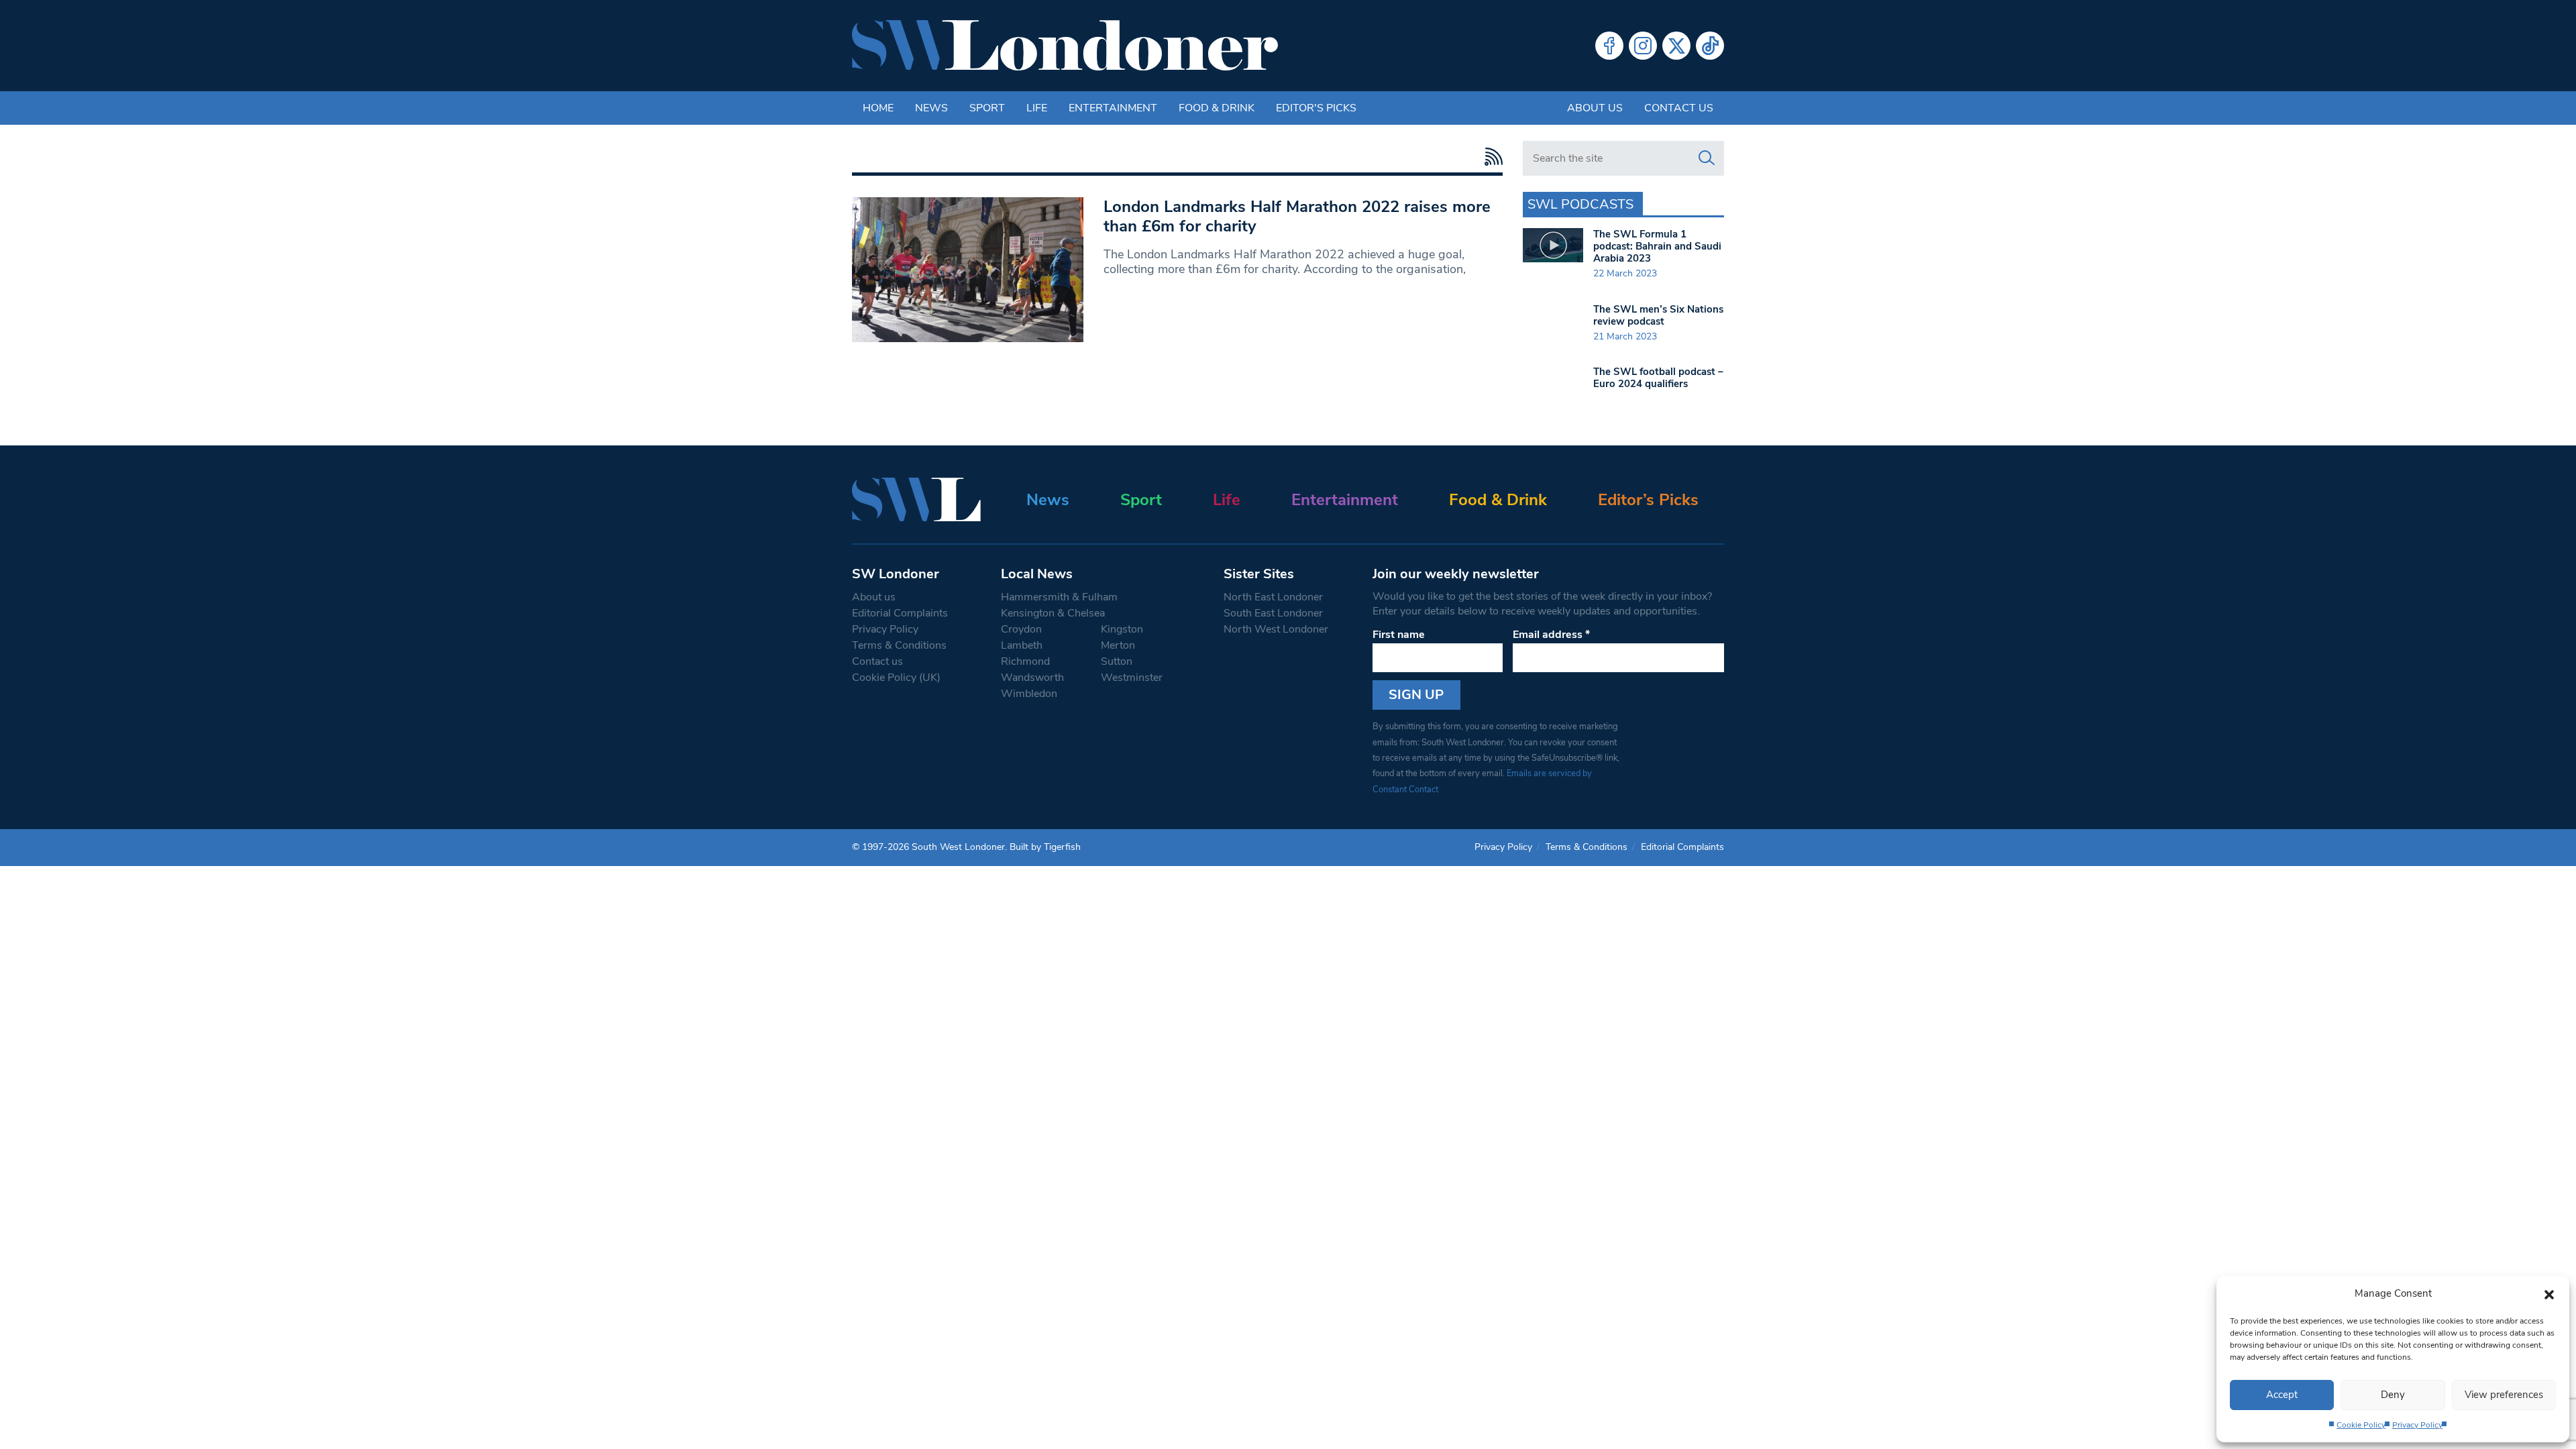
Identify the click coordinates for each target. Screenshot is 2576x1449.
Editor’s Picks (1648, 500)
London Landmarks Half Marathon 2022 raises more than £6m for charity (1297, 216)
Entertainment (1113, 108)
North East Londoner (1273, 597)
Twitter (1676, 46)
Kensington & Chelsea (1053, 613)
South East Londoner (1273, 613)
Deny (2393, 1395)
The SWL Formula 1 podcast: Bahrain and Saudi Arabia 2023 (1657, 246)
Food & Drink (1217, 108)
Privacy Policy (2417, 1425)
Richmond (1025, 661)
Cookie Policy (2361, 1425)
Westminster (1132, 678)
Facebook (1609, 46)
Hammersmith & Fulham (1059, 597)
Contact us (1679, 108)
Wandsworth (1032, 678)
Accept (2282, 1395)
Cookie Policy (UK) (896, 678)
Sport (987, 108)
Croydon (1021, 629)
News (931, 108)
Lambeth (1022, 645)
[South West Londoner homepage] (1065, 46)
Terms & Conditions (899, 645)
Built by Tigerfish (1045, 847)
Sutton (1117, 661)
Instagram (1643, 46)
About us (1595, 108)
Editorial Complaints (900, 613)
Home (878, 108)
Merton (1118, 645)
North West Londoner (1276, 629)
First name (1399, 635)
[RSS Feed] (1490, 157)
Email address (1551, 635)
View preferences (2504, 1395)
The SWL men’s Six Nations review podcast (1658, 315)
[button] (2549, 1293)
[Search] (1707, 158)
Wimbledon (1029, 694)
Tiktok (1710, 46)
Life (1037, 108)
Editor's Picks (1316, 108)
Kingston (1122, 629)
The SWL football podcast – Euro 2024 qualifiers (1658, 378)
